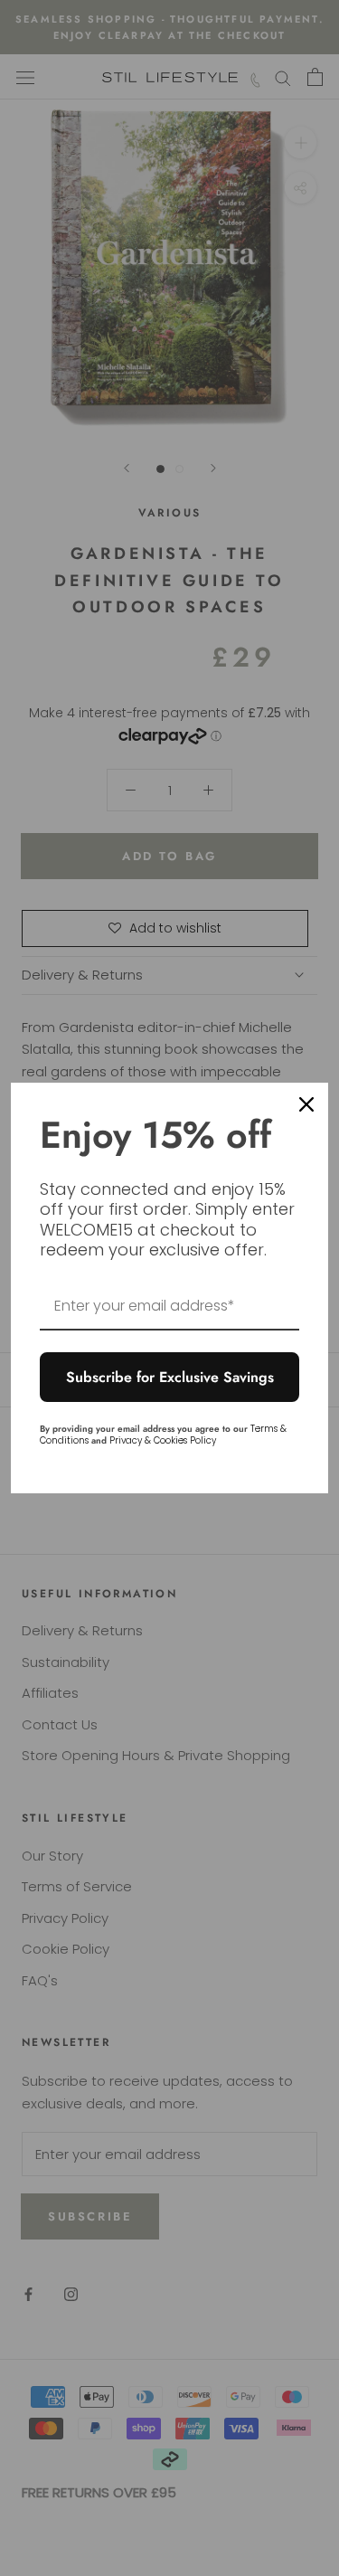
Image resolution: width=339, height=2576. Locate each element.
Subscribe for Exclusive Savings (170, 1377)
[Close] (306, 1104)
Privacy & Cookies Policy (163, 1440)
